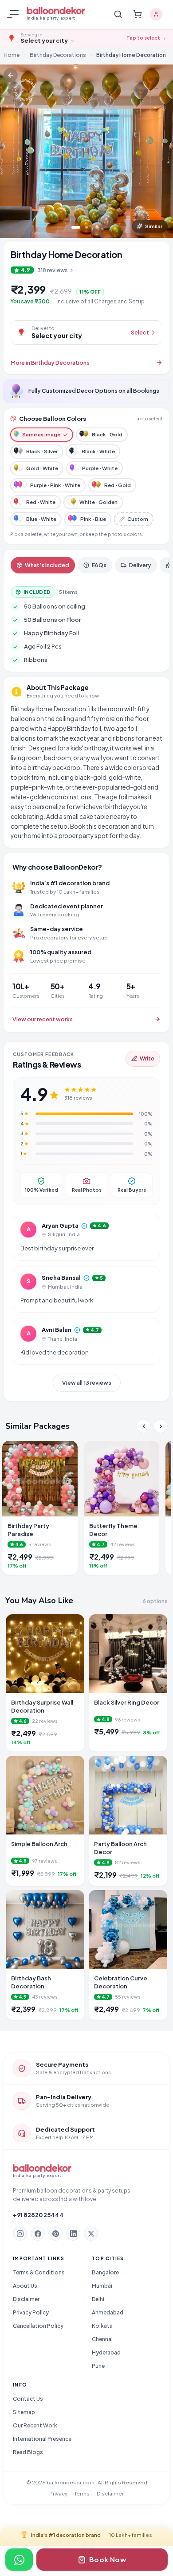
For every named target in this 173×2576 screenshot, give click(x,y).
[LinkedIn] (73, 2233)
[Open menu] (14, 14)
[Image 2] (86, 227)
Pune (98, 2366)
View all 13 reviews (87, 1383)
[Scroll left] (144, 1426)
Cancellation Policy (38, 2326)
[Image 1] (76, 227)
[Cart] (138, 14)
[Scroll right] (161, 1426)
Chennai (102, 2339)
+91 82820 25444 (38, 2215)
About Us (25, 2286)
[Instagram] (20, 2233)
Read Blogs (28, 2452)
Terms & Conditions (39, 2272)
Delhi (98, 2299)
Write (147, 1058)
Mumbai (102, 2286)
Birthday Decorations (58, 55)
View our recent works (43, 1019)
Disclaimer (26, 2299)
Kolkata (102, 2326)
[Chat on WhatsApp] (19, 2560)
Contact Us (28, 2399)
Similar (154, 226)
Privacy (58, 2493)
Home (12, 55)
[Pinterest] (55, 2233)
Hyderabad (106, 2352)
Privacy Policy (31, 2312)
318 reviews (53, 270)
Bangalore (105, 2272)
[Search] (118, 14)
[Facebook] (38, 2233)
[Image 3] (97, 227)
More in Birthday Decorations (50, 363)
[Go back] (11, 75)
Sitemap (24, 2412)
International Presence (42, 2439)
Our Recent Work (35, 2425)
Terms (82, 2493)
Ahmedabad (108, 2312)
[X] (91, 2233)
